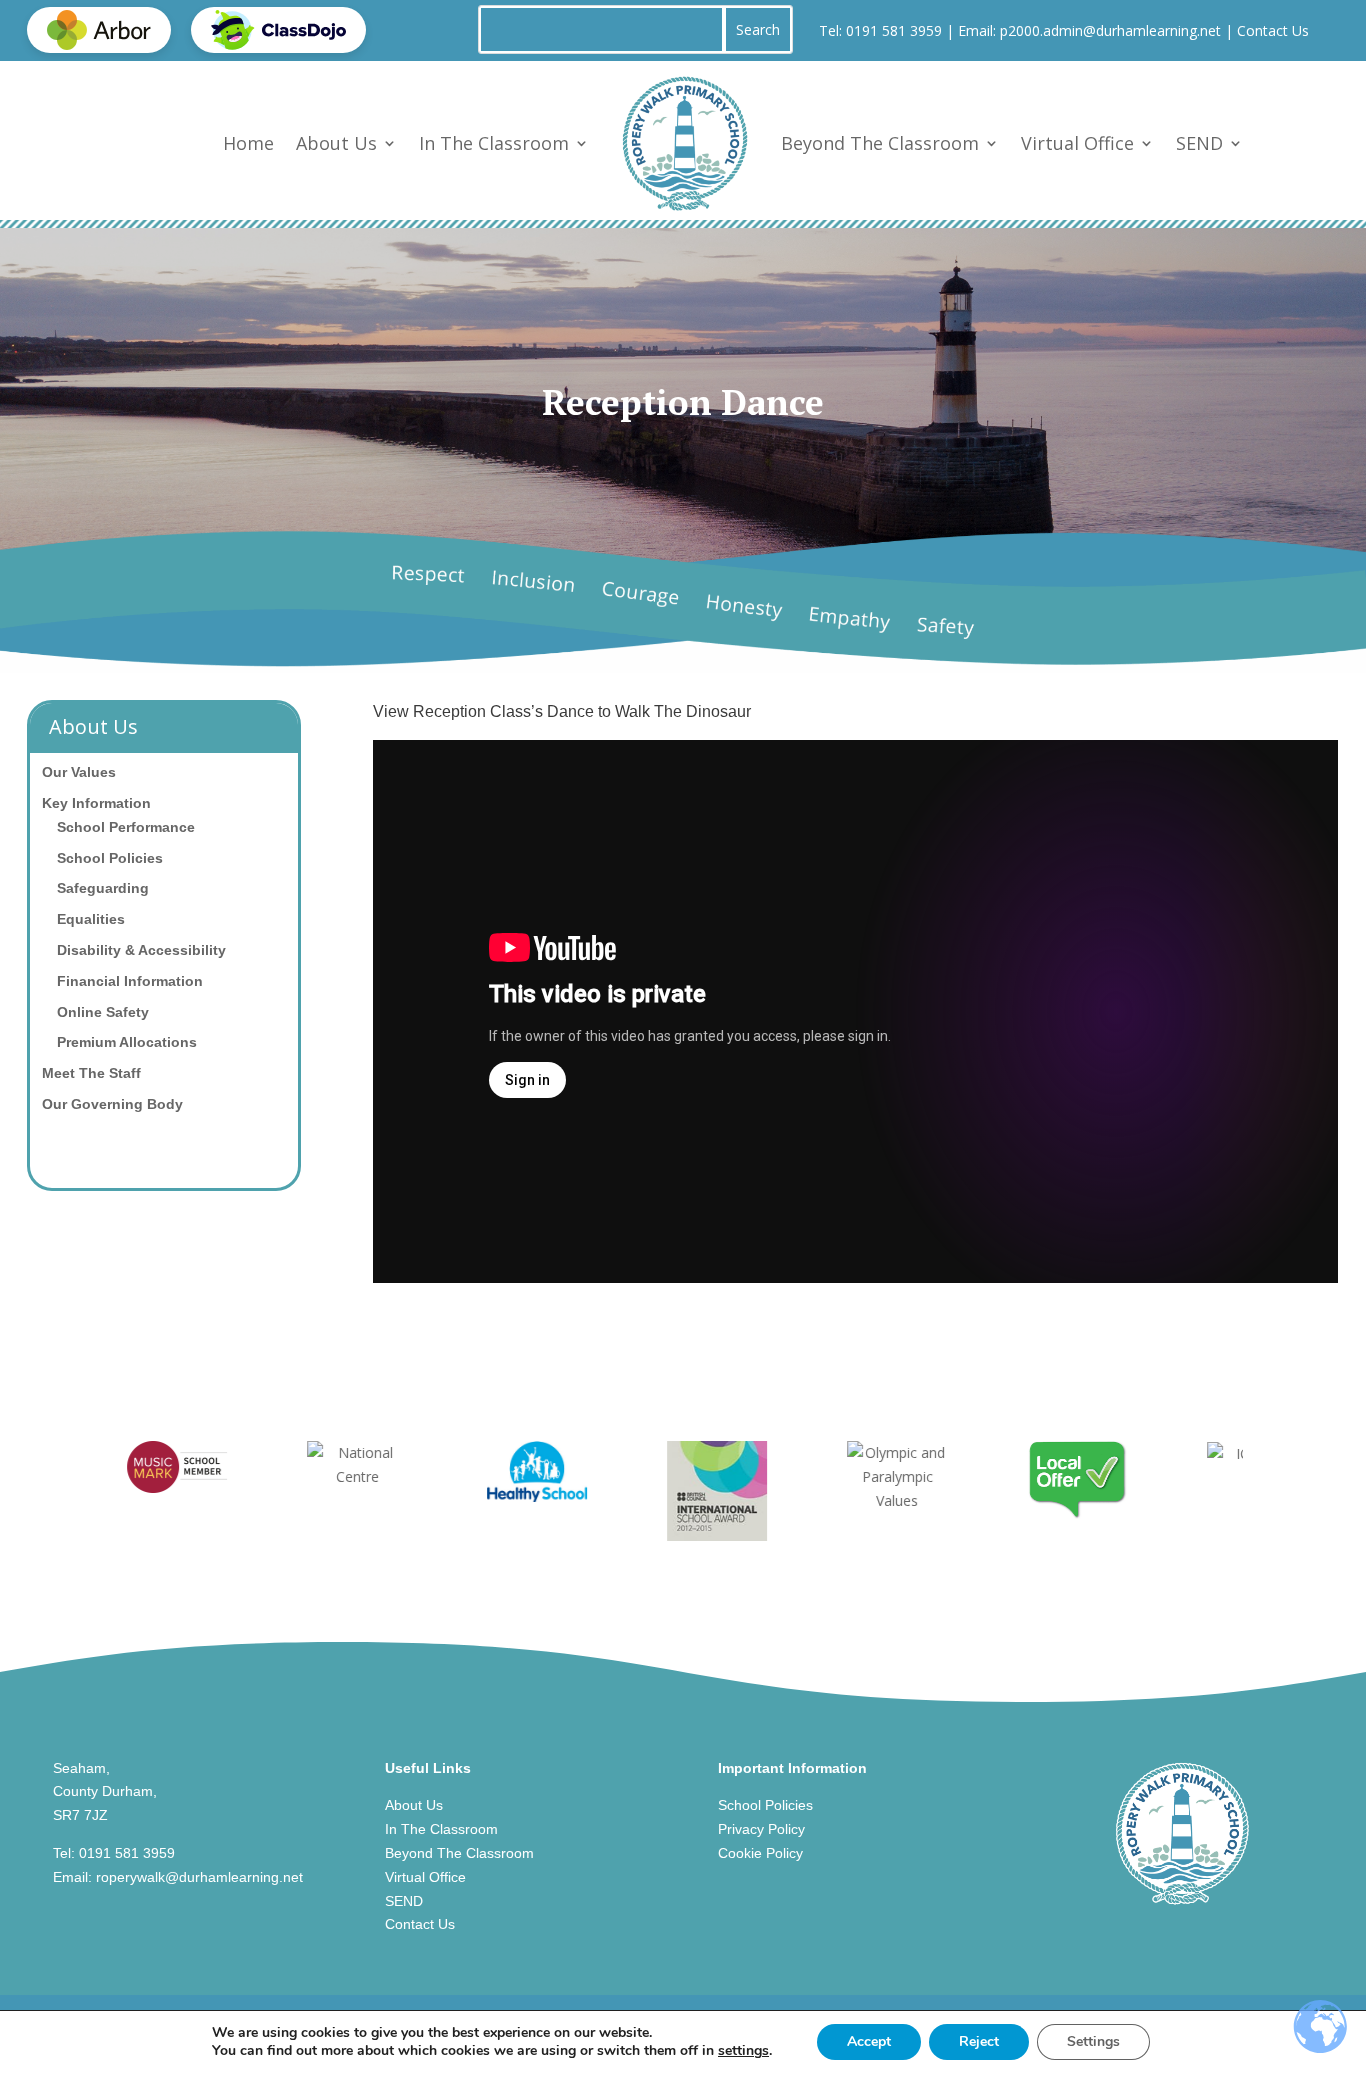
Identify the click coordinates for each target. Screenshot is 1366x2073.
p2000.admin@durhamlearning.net (1110, 30)
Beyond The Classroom (880, 143)
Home (248, 143)
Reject (979, 2041)
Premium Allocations (127, 1042)
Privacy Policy (761, 1829)
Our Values (79, 772)
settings (743, 2051)
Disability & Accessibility (141, 950)
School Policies (110, 858)
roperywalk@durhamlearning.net (199, 1877)
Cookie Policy (760, 1853)
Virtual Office (1077, 143)
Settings (1093, 2041)
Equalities (91, 919)
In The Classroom (494, 143)
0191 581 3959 (894, 30)
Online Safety (103, 1012)
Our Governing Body (112, 1104)
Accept (869, 2041)
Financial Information (130, 981)
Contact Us (1273, 30)
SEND (1199, 143)
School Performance (126, 827)
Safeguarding (103, 888)
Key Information (96, 803)
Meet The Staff (91, 1073)
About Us (336, 143)
